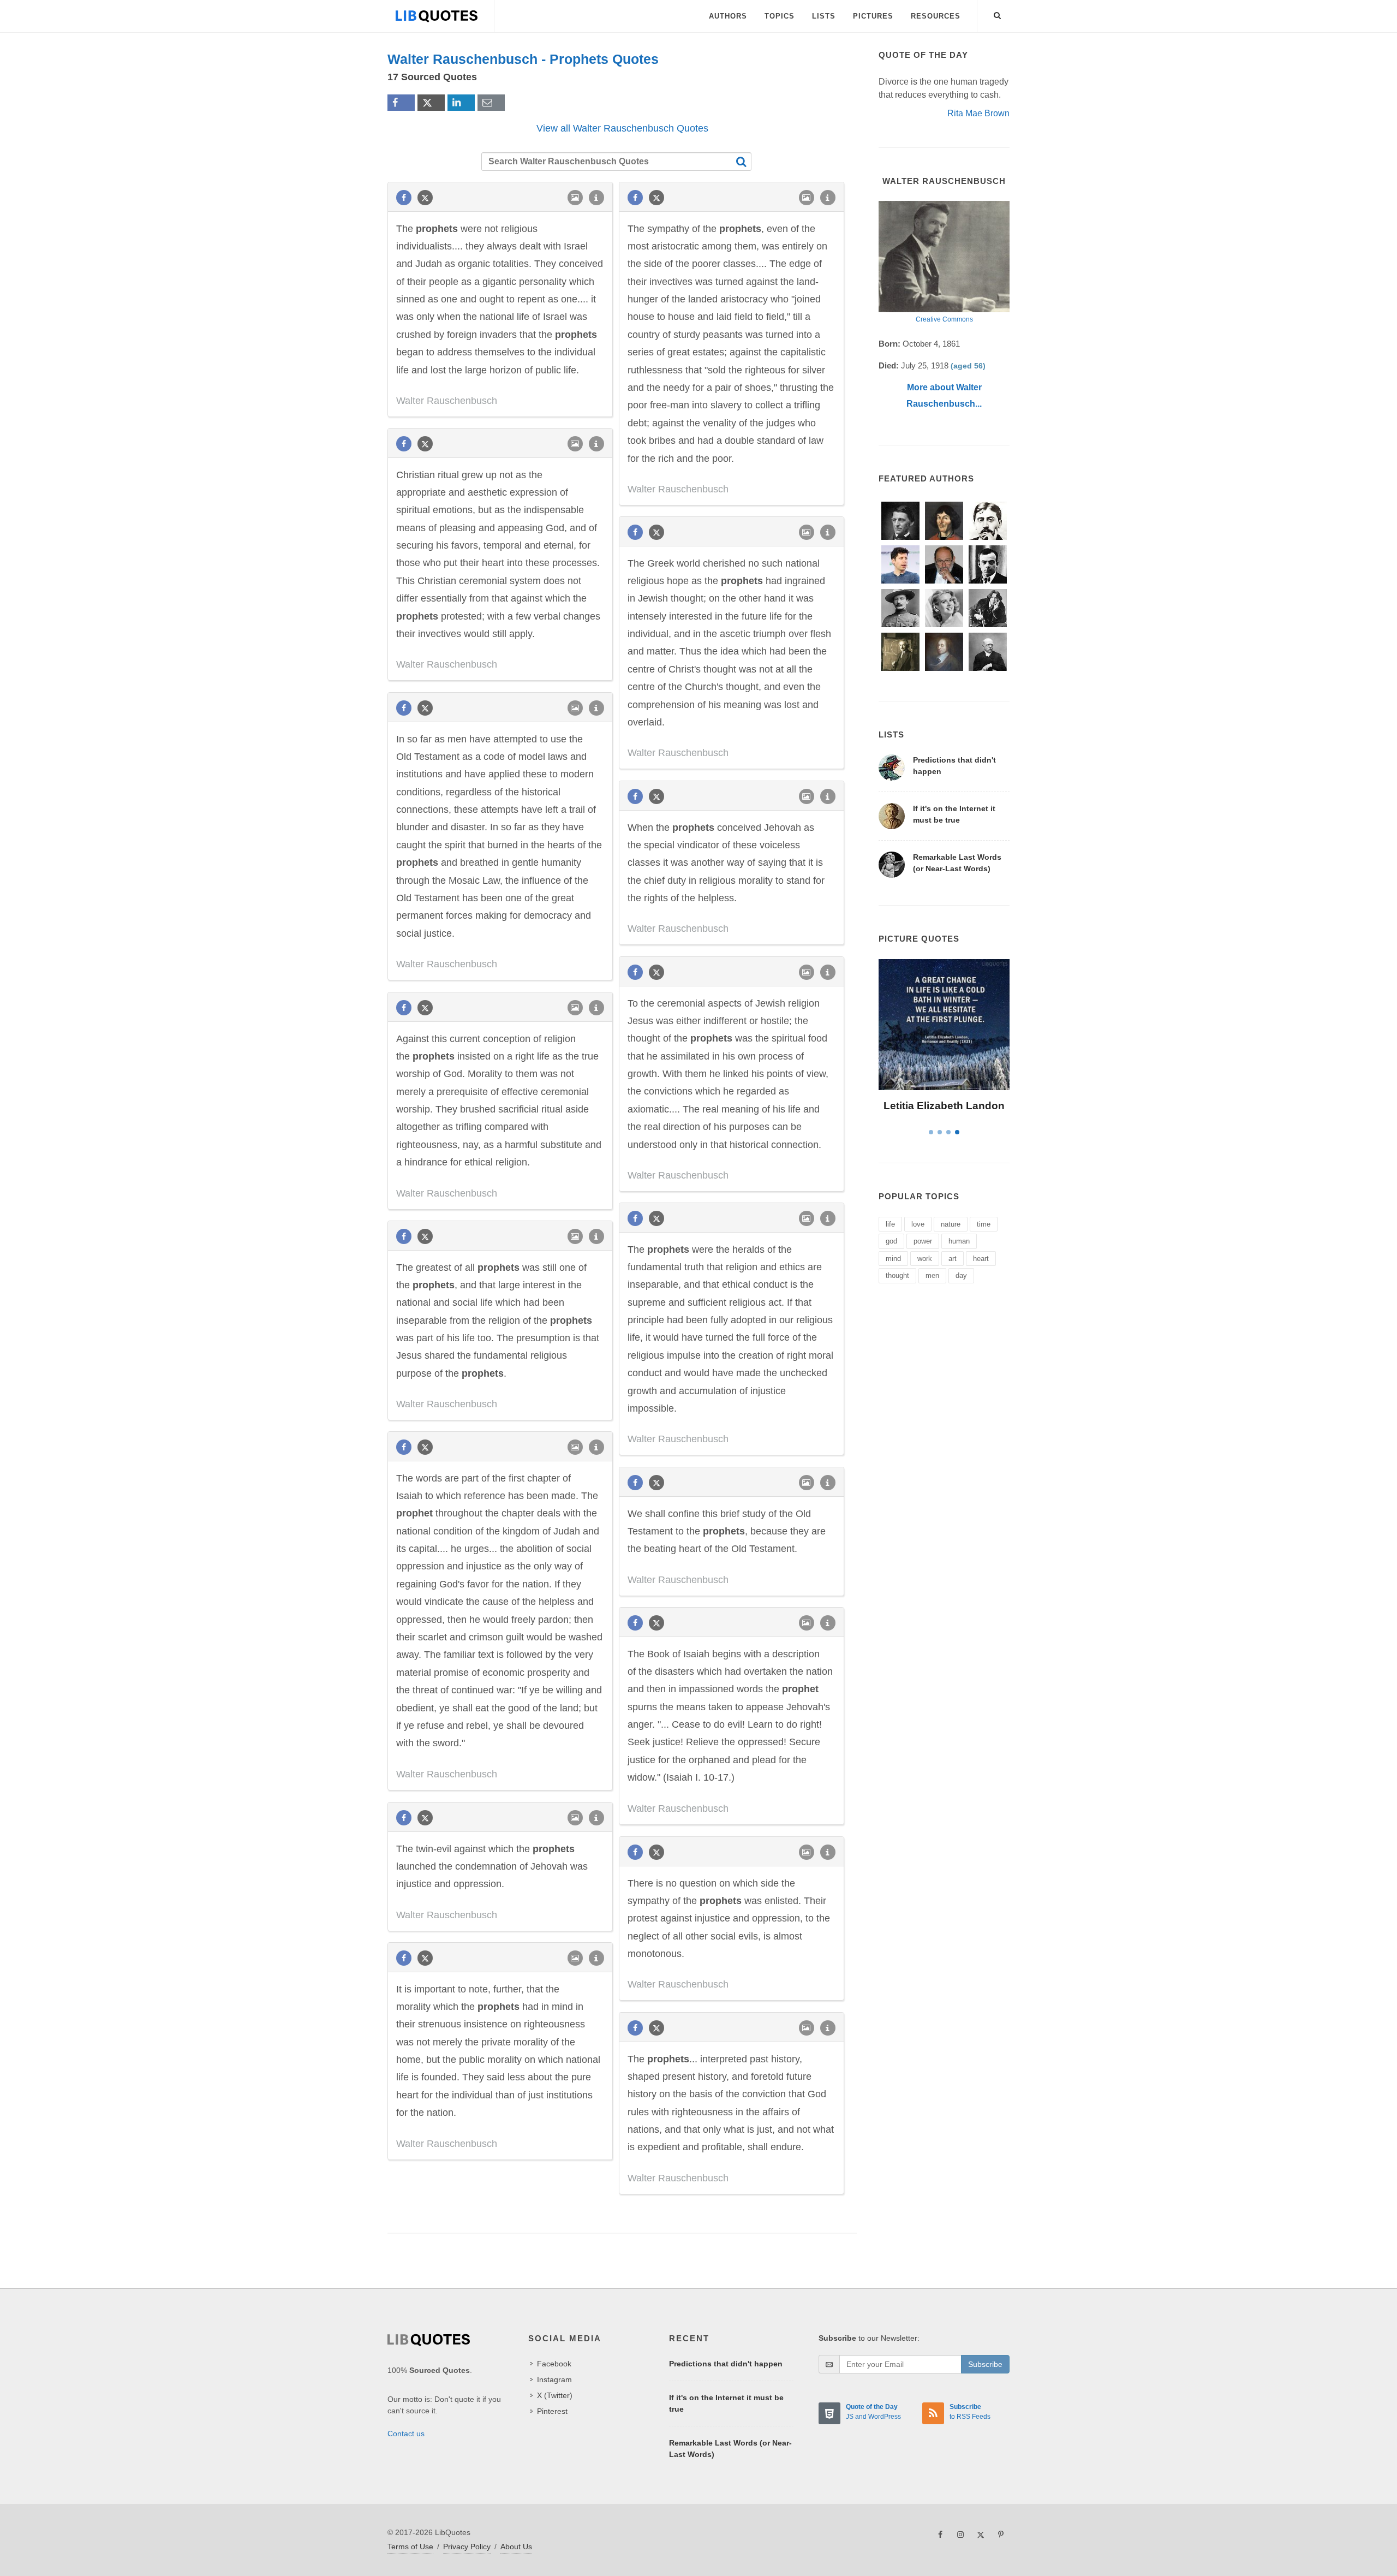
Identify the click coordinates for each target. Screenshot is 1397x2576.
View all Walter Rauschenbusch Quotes (622, 128)
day (961, 1275)
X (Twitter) (555, 2395)
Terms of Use (410, 2547)
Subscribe (985, 2364)
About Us (516, 2547)
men (932, 1275)
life (890, 1224)
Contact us (406, 2434)
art (953, 1259)
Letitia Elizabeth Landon (944, 1106)
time (984, 1224)
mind (893, 1259)
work (925, 1259)
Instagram (554, 2379)
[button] (998, 14)
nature (951, 1224)
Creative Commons (944, 319)
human (959, 1241)
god (891, 1241)
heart (981, 1259)
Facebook (554, 2364)
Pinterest (552, 2411)
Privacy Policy (467, 2547)
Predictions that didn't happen (726, 2364)
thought (897, 1275)
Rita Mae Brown (978, 113)
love (918, 1224)
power (923, 1241)
